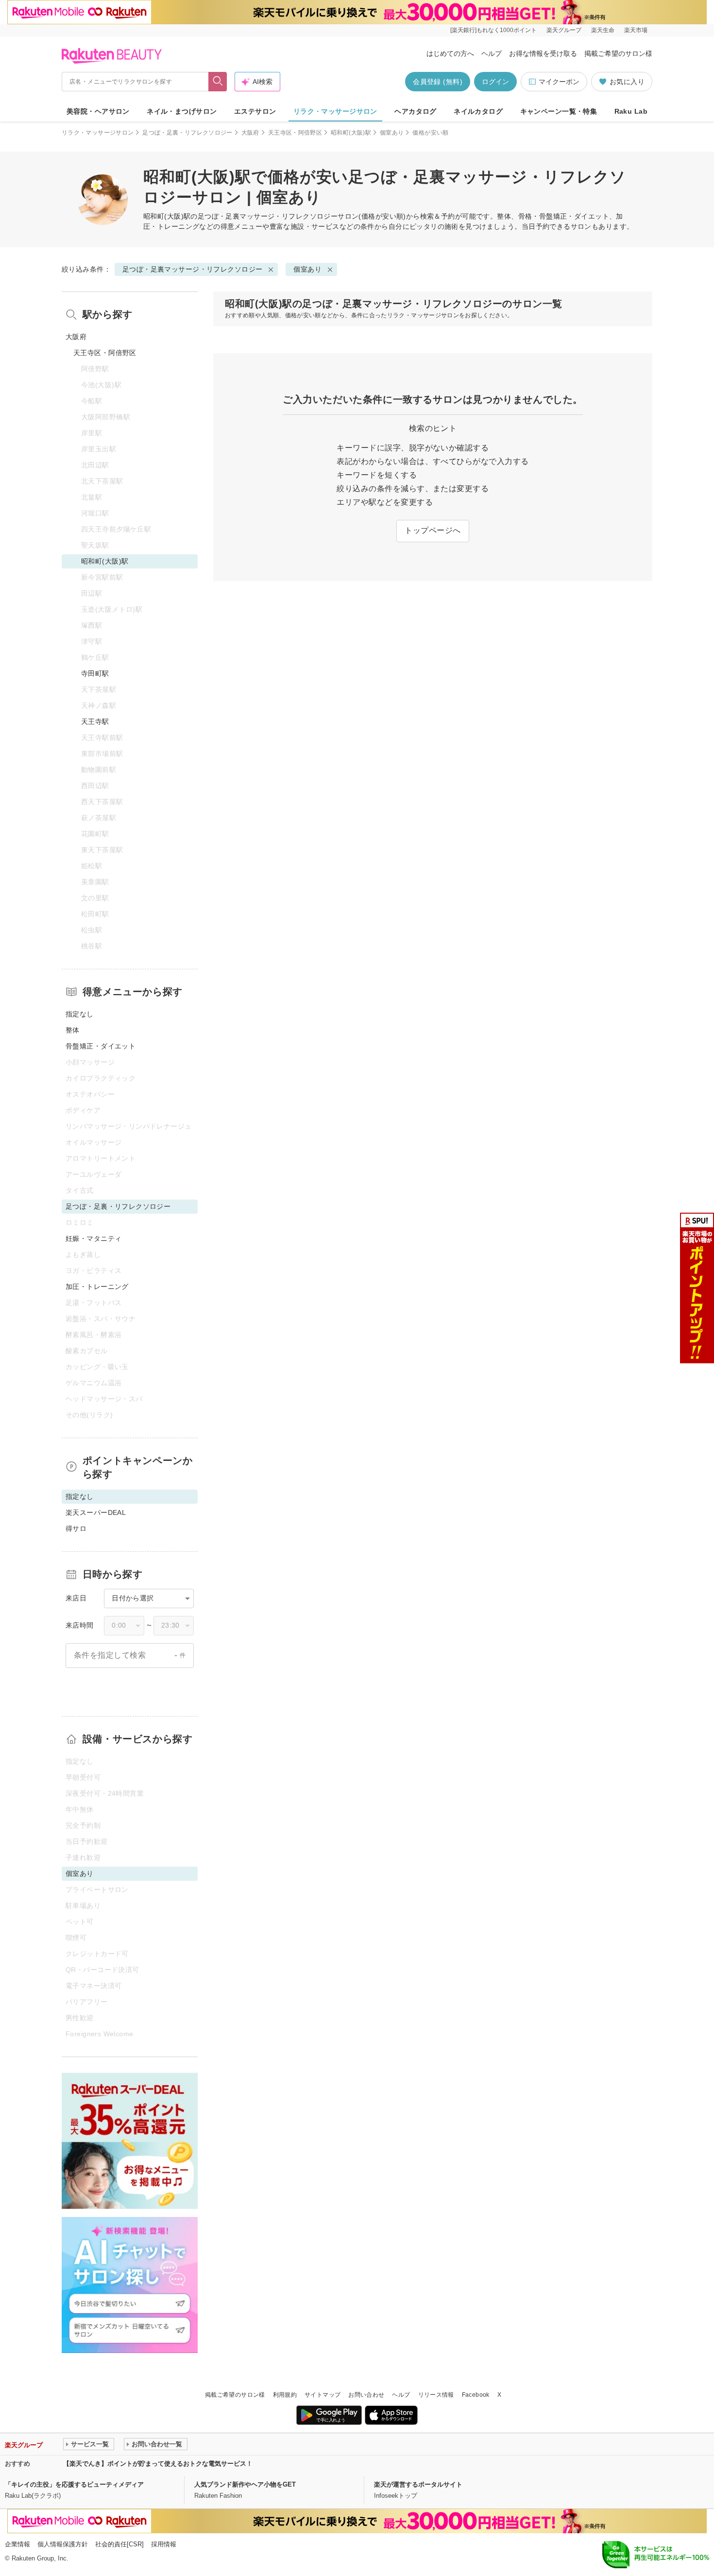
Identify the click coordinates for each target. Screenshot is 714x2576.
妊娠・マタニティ (93, 1238)
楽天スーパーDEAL (96, 1512)
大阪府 (250, 133)
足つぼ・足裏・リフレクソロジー (187, 133)
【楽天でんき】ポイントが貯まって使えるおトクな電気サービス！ (158, 2464)
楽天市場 (636, 30)
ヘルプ (492, 53)
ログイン (495, 82)
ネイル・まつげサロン (182, 111)
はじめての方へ (450, 53)
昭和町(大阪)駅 (351, 133)
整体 (73, 1030)
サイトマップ (323, 2395)
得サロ (76, 1528)
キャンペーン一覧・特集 (559, 111)
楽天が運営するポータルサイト (418, 2484)
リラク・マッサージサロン (335, 111)
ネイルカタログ (478, 111)
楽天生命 (603, 30)
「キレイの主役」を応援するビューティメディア (74, 2484)
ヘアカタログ (416, 111)
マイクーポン (559, 82)
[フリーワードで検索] (218, 82)
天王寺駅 (95, 721)
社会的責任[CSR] (119, 2544)
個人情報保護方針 (63, 2544)
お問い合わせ (366, 2395)
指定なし (80, 1014)
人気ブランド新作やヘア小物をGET (245, 2484)
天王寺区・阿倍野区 (295, 133)
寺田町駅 (95, 673)
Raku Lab (631, 111)
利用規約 (285, 2395)
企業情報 (17, 2544)
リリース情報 (436, 2395)
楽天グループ (564, 30)
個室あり (392, 133)
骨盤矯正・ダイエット (101, 1046)
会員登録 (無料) (438, 82)
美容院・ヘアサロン (98, 111)
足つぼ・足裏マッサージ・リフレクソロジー (268, 216)
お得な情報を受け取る (543, 53)
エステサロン (255, 111)
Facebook (476, 2395)
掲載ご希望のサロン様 (618, 53)
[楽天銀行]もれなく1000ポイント (493, 30)
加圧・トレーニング (97, 1287)
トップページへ (433, 530)
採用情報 (164, 2544)
